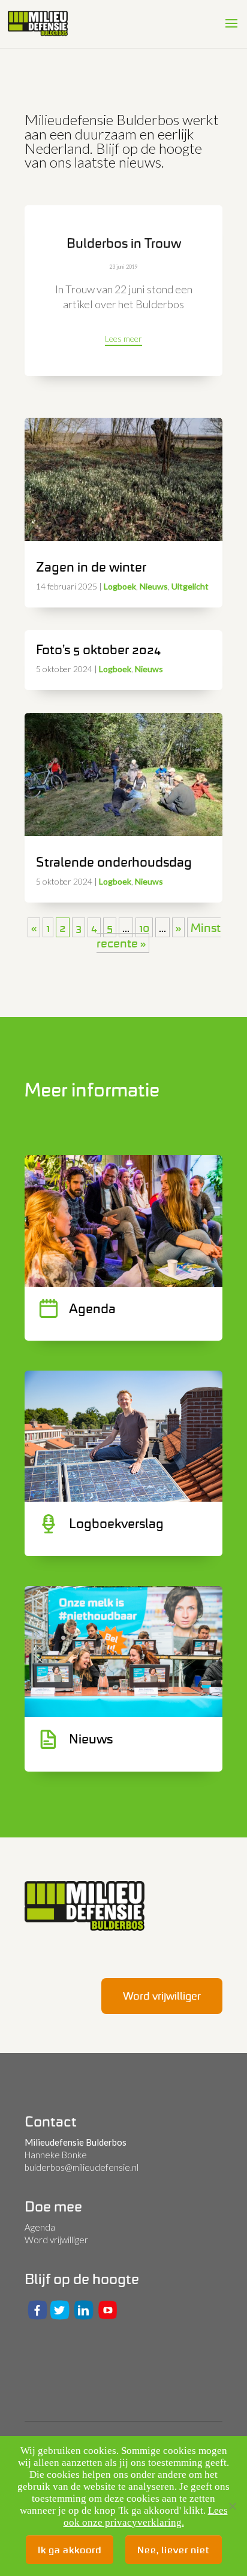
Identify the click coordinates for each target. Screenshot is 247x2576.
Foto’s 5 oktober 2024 (98, 649)
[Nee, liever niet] (232, 2506)
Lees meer (123, 338)
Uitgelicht (190, 586)
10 (144, 927)
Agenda (40, 2227)
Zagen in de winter (91, 567)
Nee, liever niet (174, 2550)
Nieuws (154, 586)
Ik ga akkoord (70, 2550)
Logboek (120, 586)
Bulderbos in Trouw (124, 243)
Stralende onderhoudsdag (114, 862)
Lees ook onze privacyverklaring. (146, 2516)
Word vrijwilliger (162, 1996)
